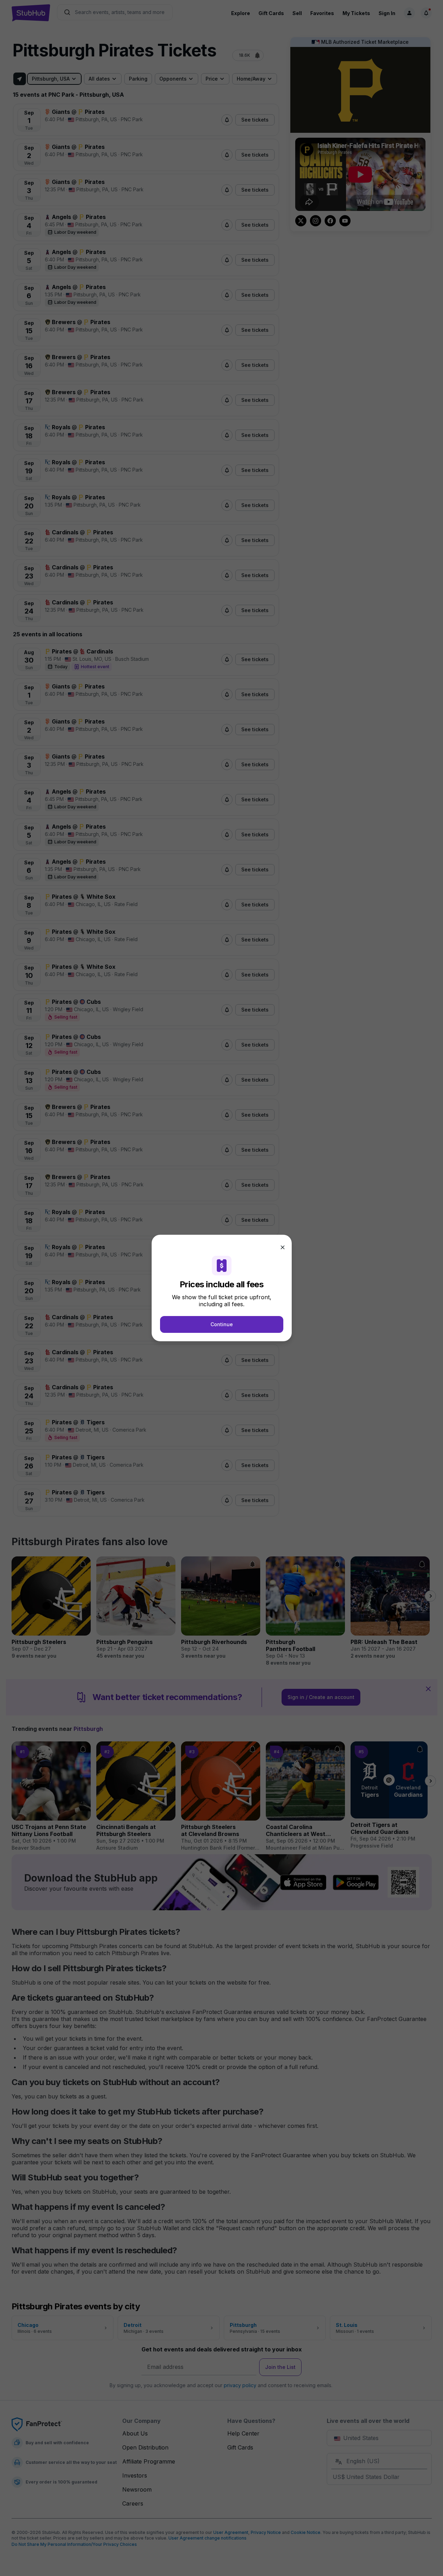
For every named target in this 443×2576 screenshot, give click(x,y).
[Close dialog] (283, 1247)
